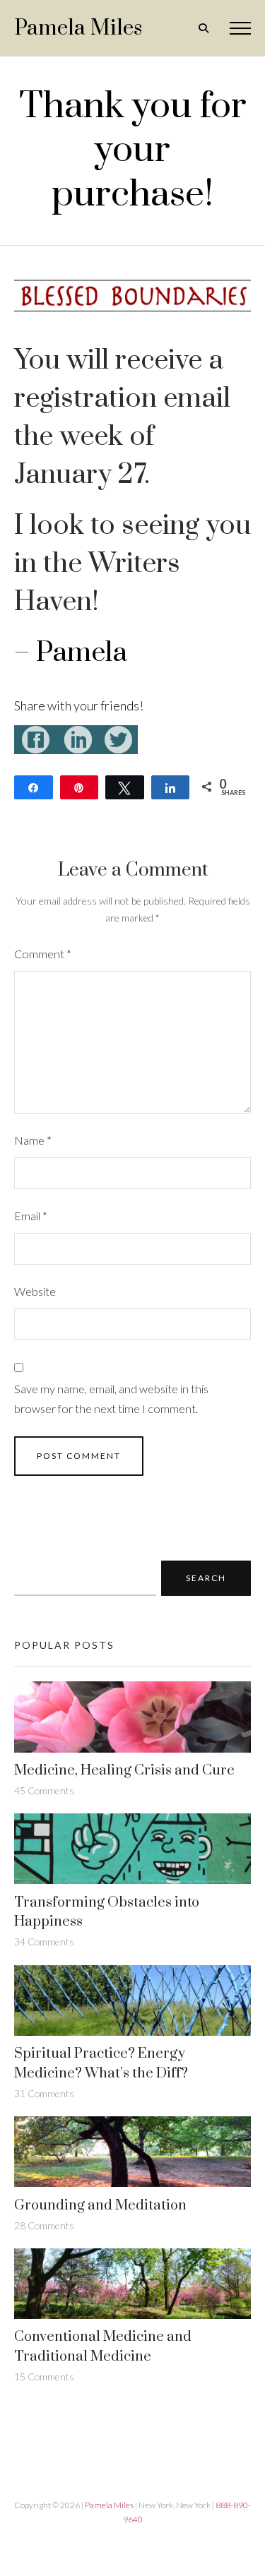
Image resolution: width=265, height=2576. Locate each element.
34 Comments (44, 1942)
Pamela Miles (78, 28)
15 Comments (44, 2377)
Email (31, 1216)
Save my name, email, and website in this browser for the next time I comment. (111, 1399)
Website (35, 1291)
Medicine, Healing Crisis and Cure (124, 1771)
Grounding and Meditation (100, 2206)
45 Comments (44, 1790)
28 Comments (44, 2225)
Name (33, 1140)
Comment (43, 954)
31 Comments (44, 2093)
